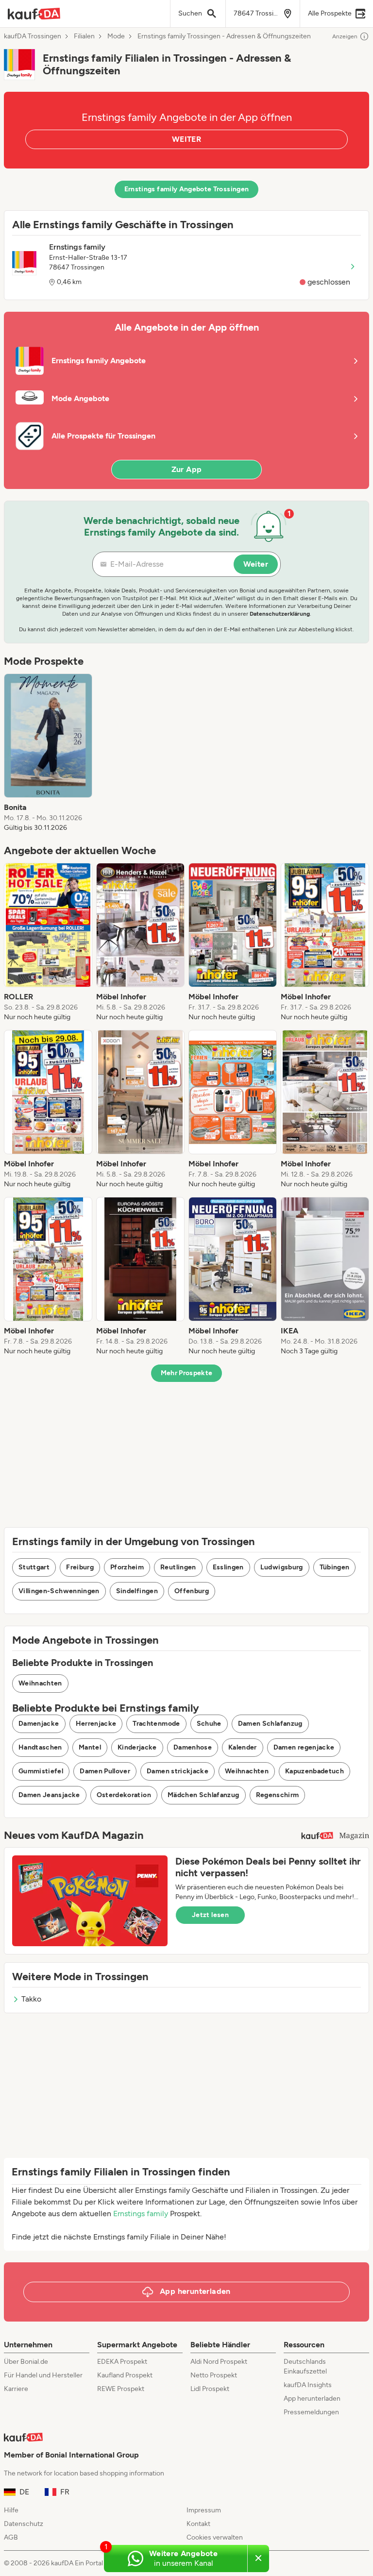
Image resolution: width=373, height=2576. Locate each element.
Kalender (243, 1747)
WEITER (186, 139)
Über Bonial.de (26, 2362)
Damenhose (193, 1747)
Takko (31, 1999)
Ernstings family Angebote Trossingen (187, 189)
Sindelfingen (137, 1591)
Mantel (90, 1747)
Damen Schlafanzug (270, 1724)
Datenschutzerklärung (280, 614)
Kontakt (198, 2524)
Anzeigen (345, 36)
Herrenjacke (96, 1724)
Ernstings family (141, 2214)
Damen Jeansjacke (49, 1795)
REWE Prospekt (121, 2389)
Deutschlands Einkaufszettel (305, 2366)
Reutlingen (178, 1567)
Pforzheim (127, 1567)
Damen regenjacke (304, 1747)
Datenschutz (24, 2524)
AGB (11, 2537)
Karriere (16, 2389)
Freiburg (80, 1567)
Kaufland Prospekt (125, 2375)
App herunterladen (312, 2399)
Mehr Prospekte (187, 1373)
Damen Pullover (105, 1771)
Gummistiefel (41, 1771)
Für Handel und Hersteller (43, 2375)
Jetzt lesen (210, 1915)
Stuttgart (34, 1567)
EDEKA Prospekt (122, 2362)
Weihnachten (40, 1683)
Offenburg (192, 1591)
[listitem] (48, 753)
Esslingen (228, 1567)
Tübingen (335, 1567)
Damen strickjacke (178, 1771)
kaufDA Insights (308, 2385)
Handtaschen (40, 1747)
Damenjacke (39, 1724)
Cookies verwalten (215, 2537)
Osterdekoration (124, 1795)
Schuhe (209, 1724)
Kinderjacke (137, 1747)
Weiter (256, 564)
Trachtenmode (156, 1724)
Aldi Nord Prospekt (219, 2362)
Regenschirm (278, 1795)
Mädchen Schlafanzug (203, 1795)
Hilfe (11, 2510)
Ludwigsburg (282, 1567)
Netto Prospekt (214, 2375)
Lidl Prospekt (210, 2389)
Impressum (204, 2510)
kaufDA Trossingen (33, 36)
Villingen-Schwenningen (59, 1591)
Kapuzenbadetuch (314, 1771)
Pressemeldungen (311, 2412)
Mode (116, 36)
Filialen (84, 36)
